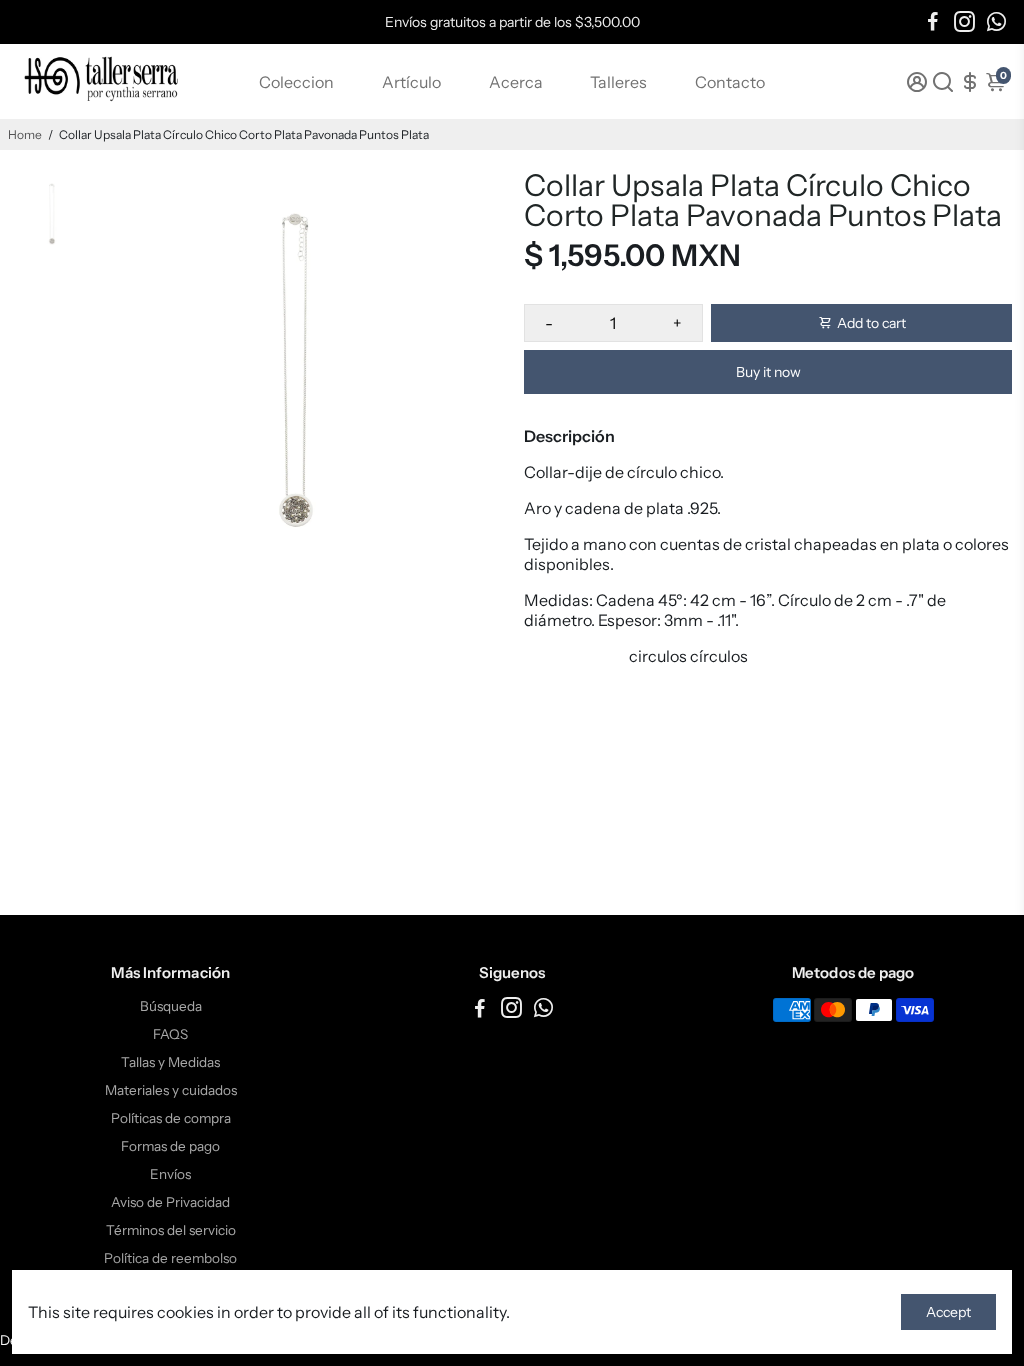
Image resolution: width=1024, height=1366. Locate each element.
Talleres (618, 82)
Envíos (170, 1174)
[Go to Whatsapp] (996, 22)
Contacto (730, 82)
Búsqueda (171, 1006)
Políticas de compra (171, 1118)
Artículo (411, 82)
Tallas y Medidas (170, 1062)
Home (25, 134)
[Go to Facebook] (933, 22)
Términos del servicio (171, 1230)
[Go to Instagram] (964, 22)
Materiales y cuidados (171, 1090)
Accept (948, 1312)
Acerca (516, 82)
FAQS (170, 1034)
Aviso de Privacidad (170, 1202)
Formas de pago (170, 1146)
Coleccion (296, 82)
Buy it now (768, 372)
